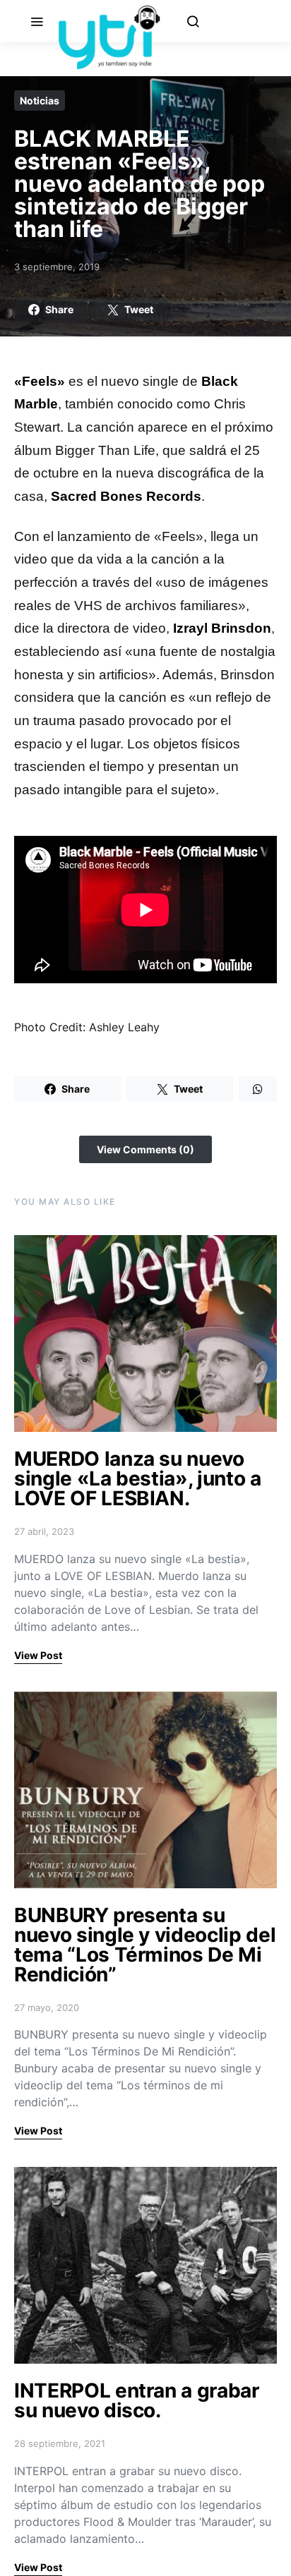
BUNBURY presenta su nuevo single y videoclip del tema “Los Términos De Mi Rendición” (145, 1945)
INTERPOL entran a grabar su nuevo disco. (137, 2400)
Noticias (40, 101)
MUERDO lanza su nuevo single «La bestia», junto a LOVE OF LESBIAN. (138, 1478)
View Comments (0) (145, 1149)
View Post (38, 1655)
